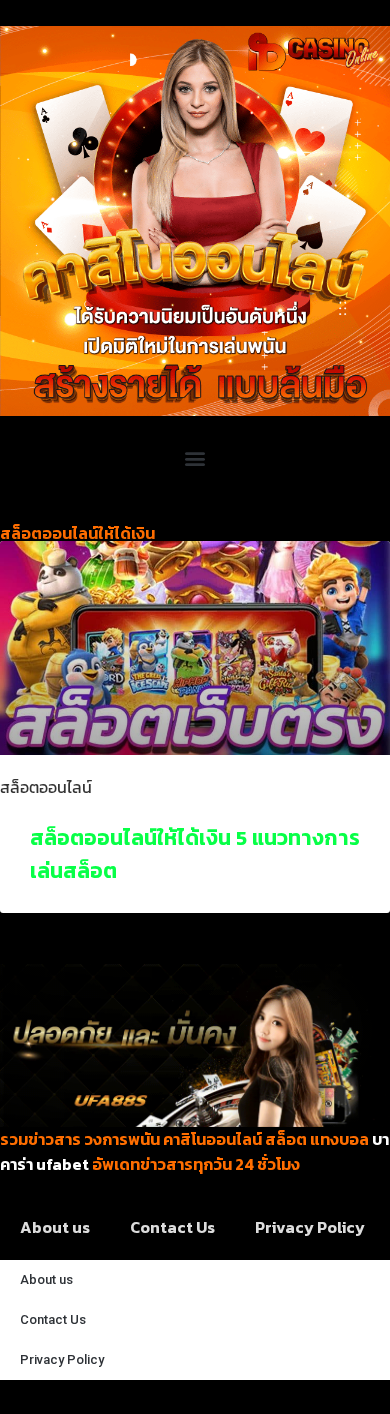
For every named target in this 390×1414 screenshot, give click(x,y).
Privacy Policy (310, 1227)
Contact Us (172, 1227)
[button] (195, 457)
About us (55, 1227)
